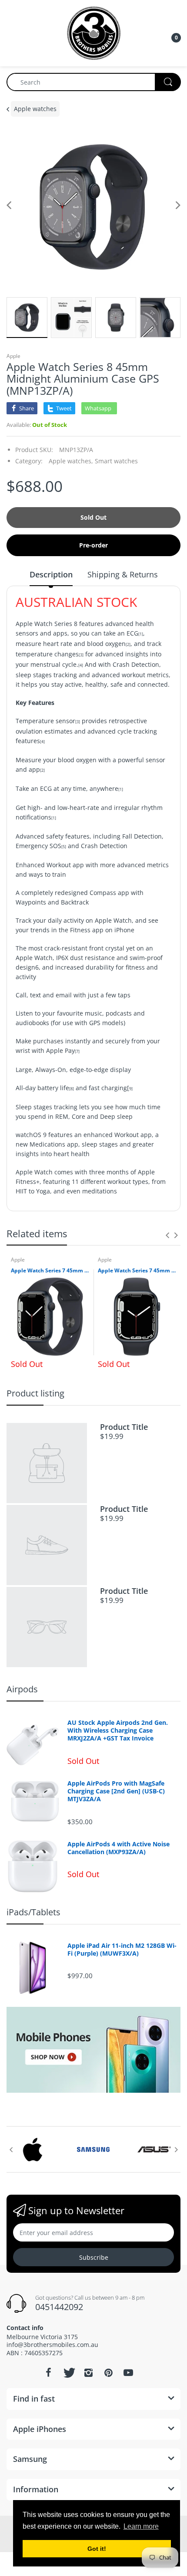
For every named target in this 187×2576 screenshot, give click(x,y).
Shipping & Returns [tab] (123, 574)
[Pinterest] (108, 2373)
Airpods (22, 1689)
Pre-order (93, 545)
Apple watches (35, 109)
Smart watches (116, 461)
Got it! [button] (97, 2549)
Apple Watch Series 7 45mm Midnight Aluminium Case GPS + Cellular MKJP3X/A (137, 1271)
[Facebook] (48, 2373)
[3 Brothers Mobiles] (94, 32)
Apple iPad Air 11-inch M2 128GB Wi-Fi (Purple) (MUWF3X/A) (122, 1950)
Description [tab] (51, 574)
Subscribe (94, 2257)
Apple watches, (71, 461)
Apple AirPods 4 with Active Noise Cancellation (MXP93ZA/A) (119, 1848)
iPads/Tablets (33, 1912)
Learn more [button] (141, 2526)
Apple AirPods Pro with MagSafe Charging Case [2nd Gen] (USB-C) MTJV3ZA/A (116, 1791)
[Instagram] (88, 2373)
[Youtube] (128, 2373)
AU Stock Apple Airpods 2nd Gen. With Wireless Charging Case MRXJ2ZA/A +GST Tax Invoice (118, 1730)
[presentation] (167, 1235)
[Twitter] (68, 2373)
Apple (13, 356)
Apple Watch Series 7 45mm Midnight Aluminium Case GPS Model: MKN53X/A (50, 1271)
